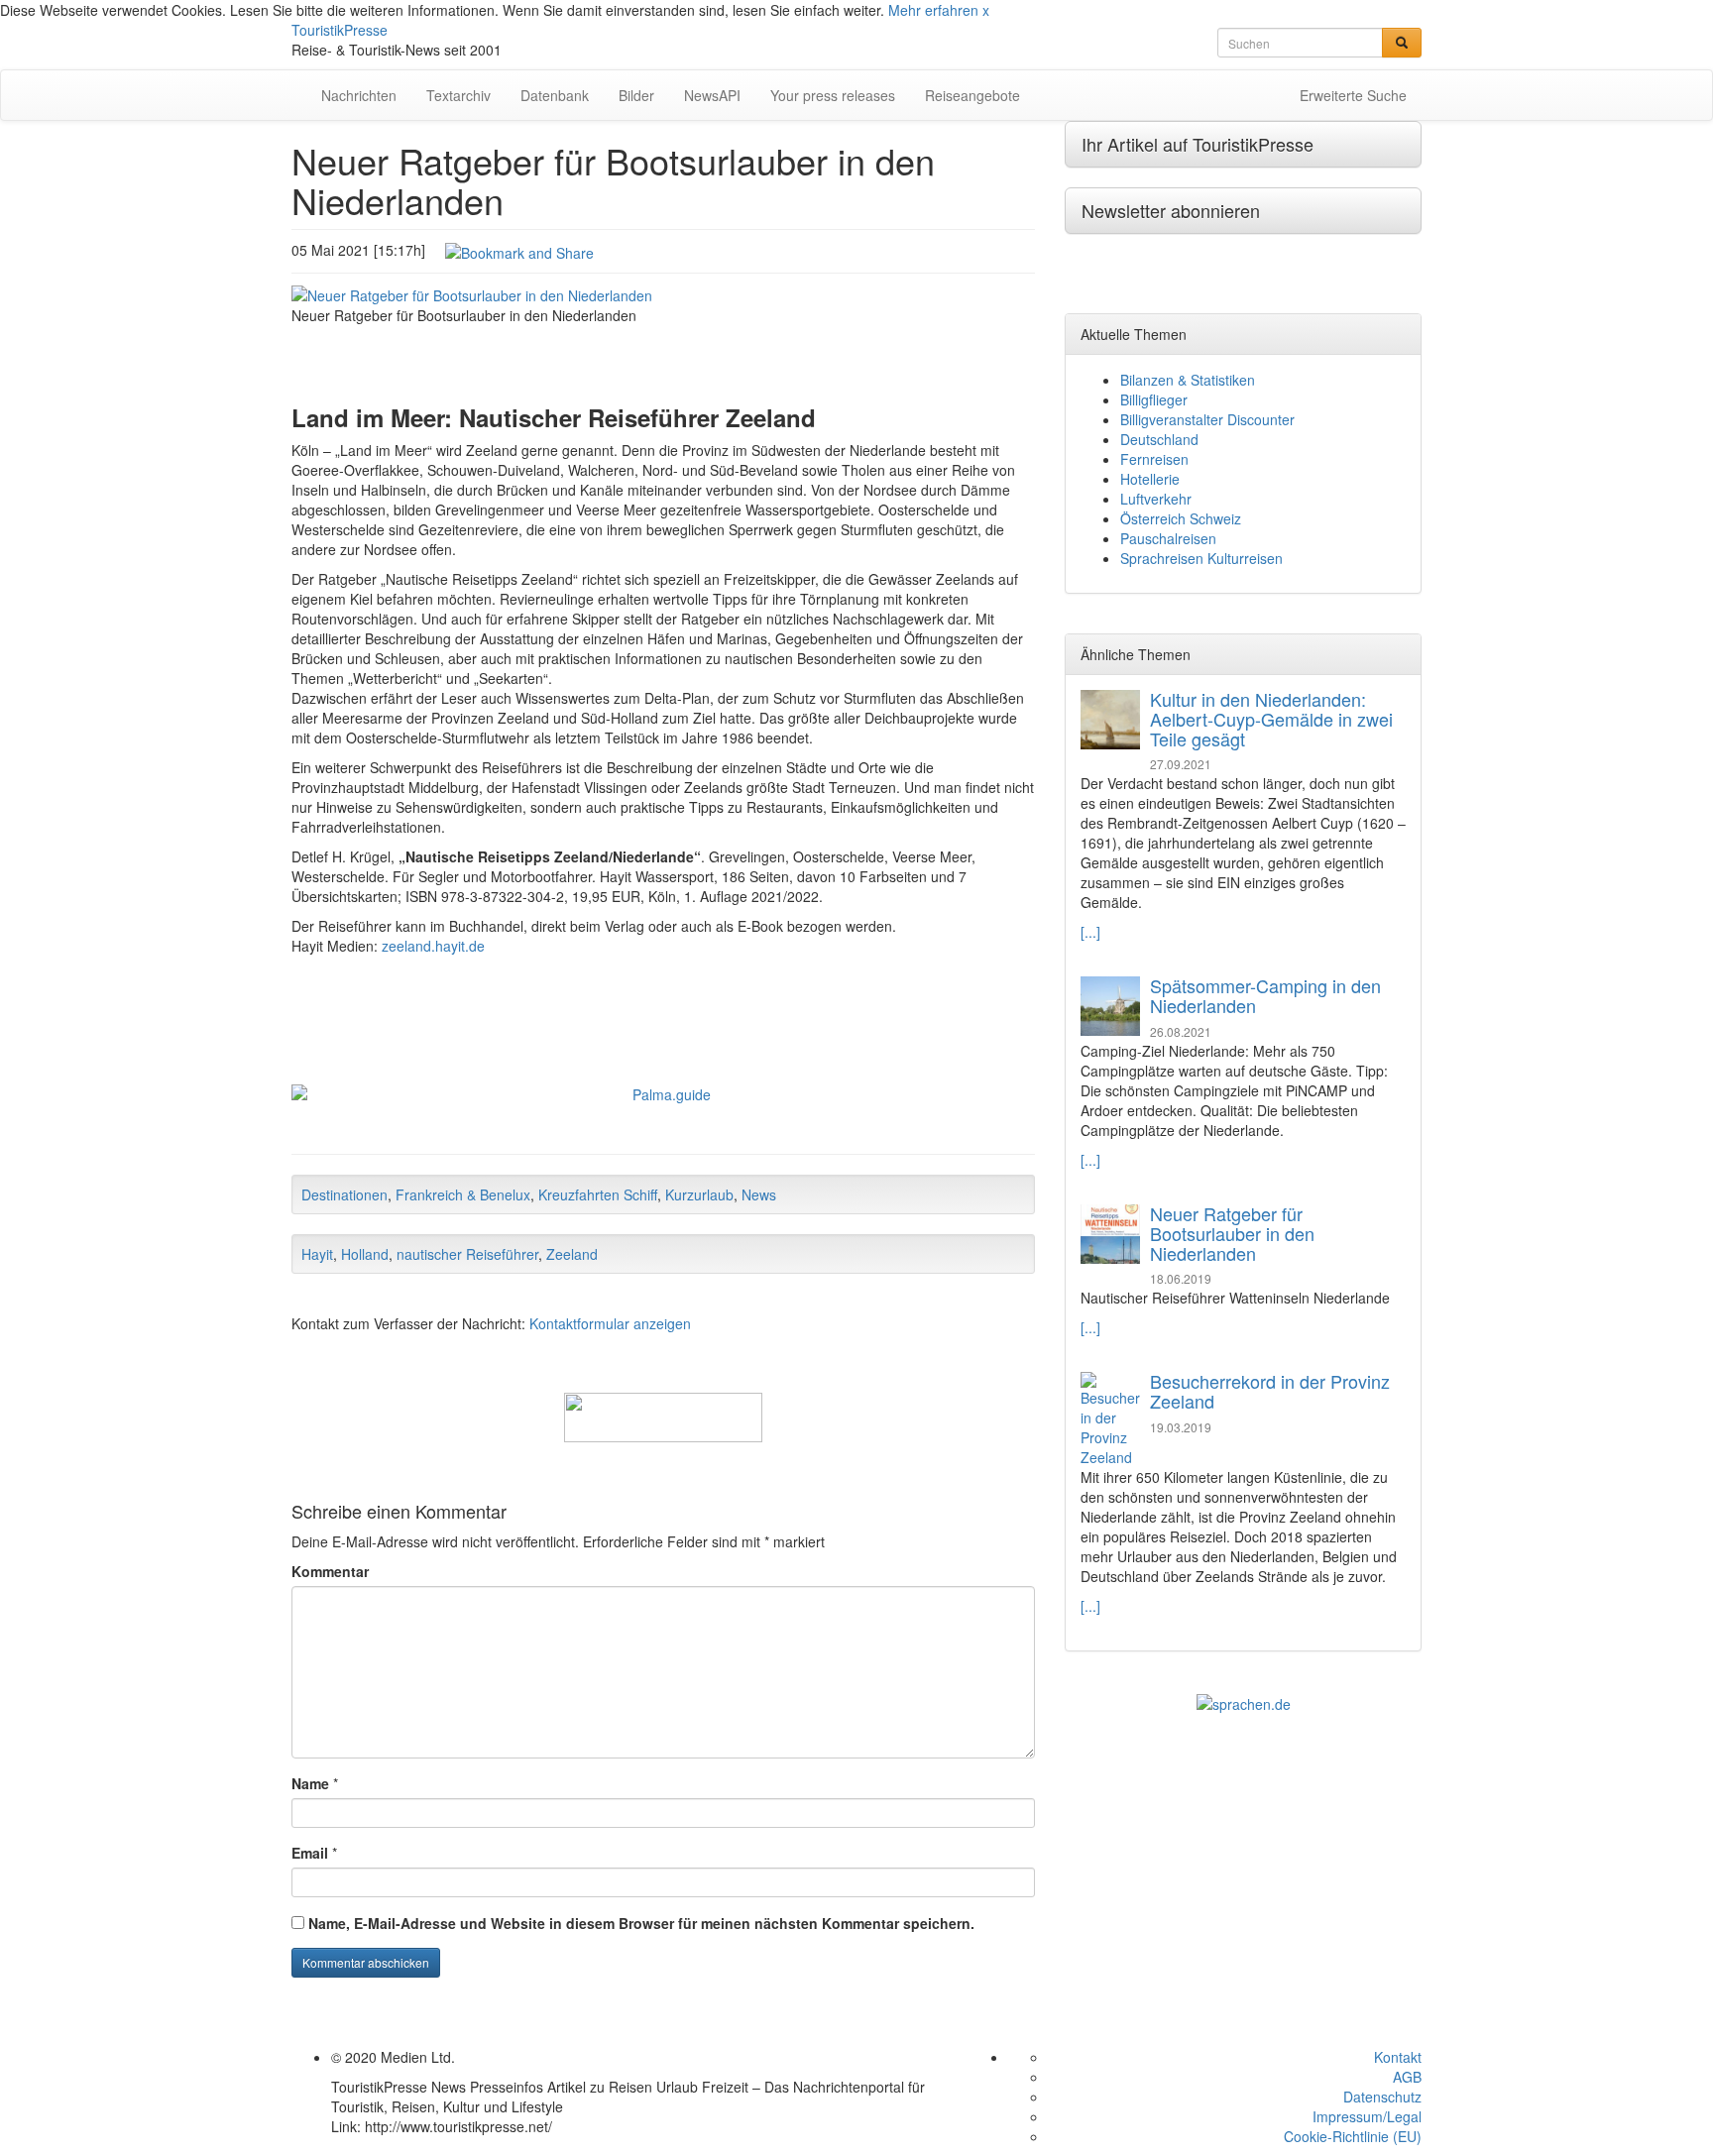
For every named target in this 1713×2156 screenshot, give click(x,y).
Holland (365, 1254)
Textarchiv (458, 95)
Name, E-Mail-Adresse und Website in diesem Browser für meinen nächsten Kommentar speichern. (641, 1923)
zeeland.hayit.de (433, 946)
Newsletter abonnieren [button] (1171, 210)
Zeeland (572, 1254)
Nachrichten (359, 95)
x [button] (986, 10)
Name (310, 1783)
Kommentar (330, 1571)
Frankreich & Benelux (463, 1194)
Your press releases (833, 95)
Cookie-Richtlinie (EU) (1353, 2136)
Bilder (636, 95)
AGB (1407, 2077)
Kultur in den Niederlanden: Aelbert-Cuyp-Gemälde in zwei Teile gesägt (1271, 719)
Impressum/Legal (1367, 2116)
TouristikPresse (340, 30)
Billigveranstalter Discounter (1207, 419)
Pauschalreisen (1168, 538)
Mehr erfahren (933, 10)
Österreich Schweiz (1181, 518)
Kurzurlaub (699, 1194)
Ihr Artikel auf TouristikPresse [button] (1198, 144)
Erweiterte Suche (1353, 95)
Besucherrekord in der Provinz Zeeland (1270, 1391)
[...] (1090, 932)
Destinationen (344, 1194)
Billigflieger (1154, 399)
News (759, 1194)
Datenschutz (1382, 2097)
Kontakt (1398, 2057)
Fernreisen (1154, 459)
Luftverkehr (1156, 499)
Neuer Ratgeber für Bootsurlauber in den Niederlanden (1232, 1233)
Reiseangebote (972, 95)
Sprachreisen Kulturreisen (1201, 558)
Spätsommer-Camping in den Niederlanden (1265, 995)
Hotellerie (1150, 479)
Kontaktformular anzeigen (610, 1323)
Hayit (317, 1254)
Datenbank (555, 95)
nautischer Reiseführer (467, 1254)
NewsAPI (712, 95)
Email (310, 1853)
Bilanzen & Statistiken (1188, 380)
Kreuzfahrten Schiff (598, 1194)
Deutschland (1159, 439)
